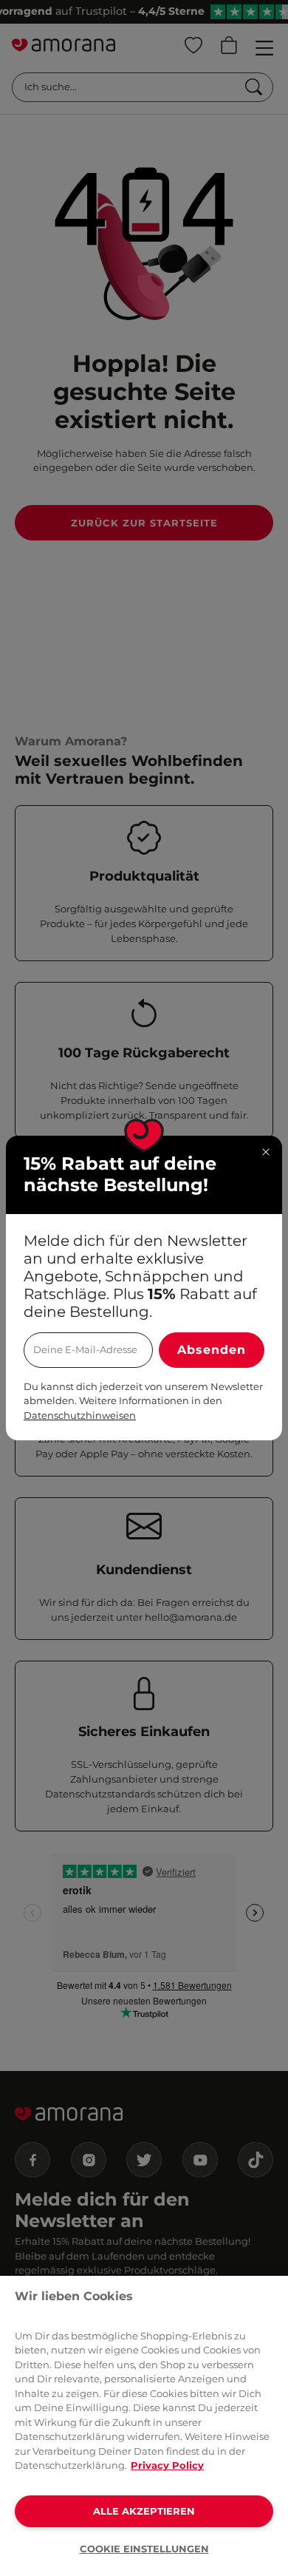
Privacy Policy (167, 2465)
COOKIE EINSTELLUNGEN (144, 2549)
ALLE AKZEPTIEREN (144, 2511)
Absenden (212, 1350)
